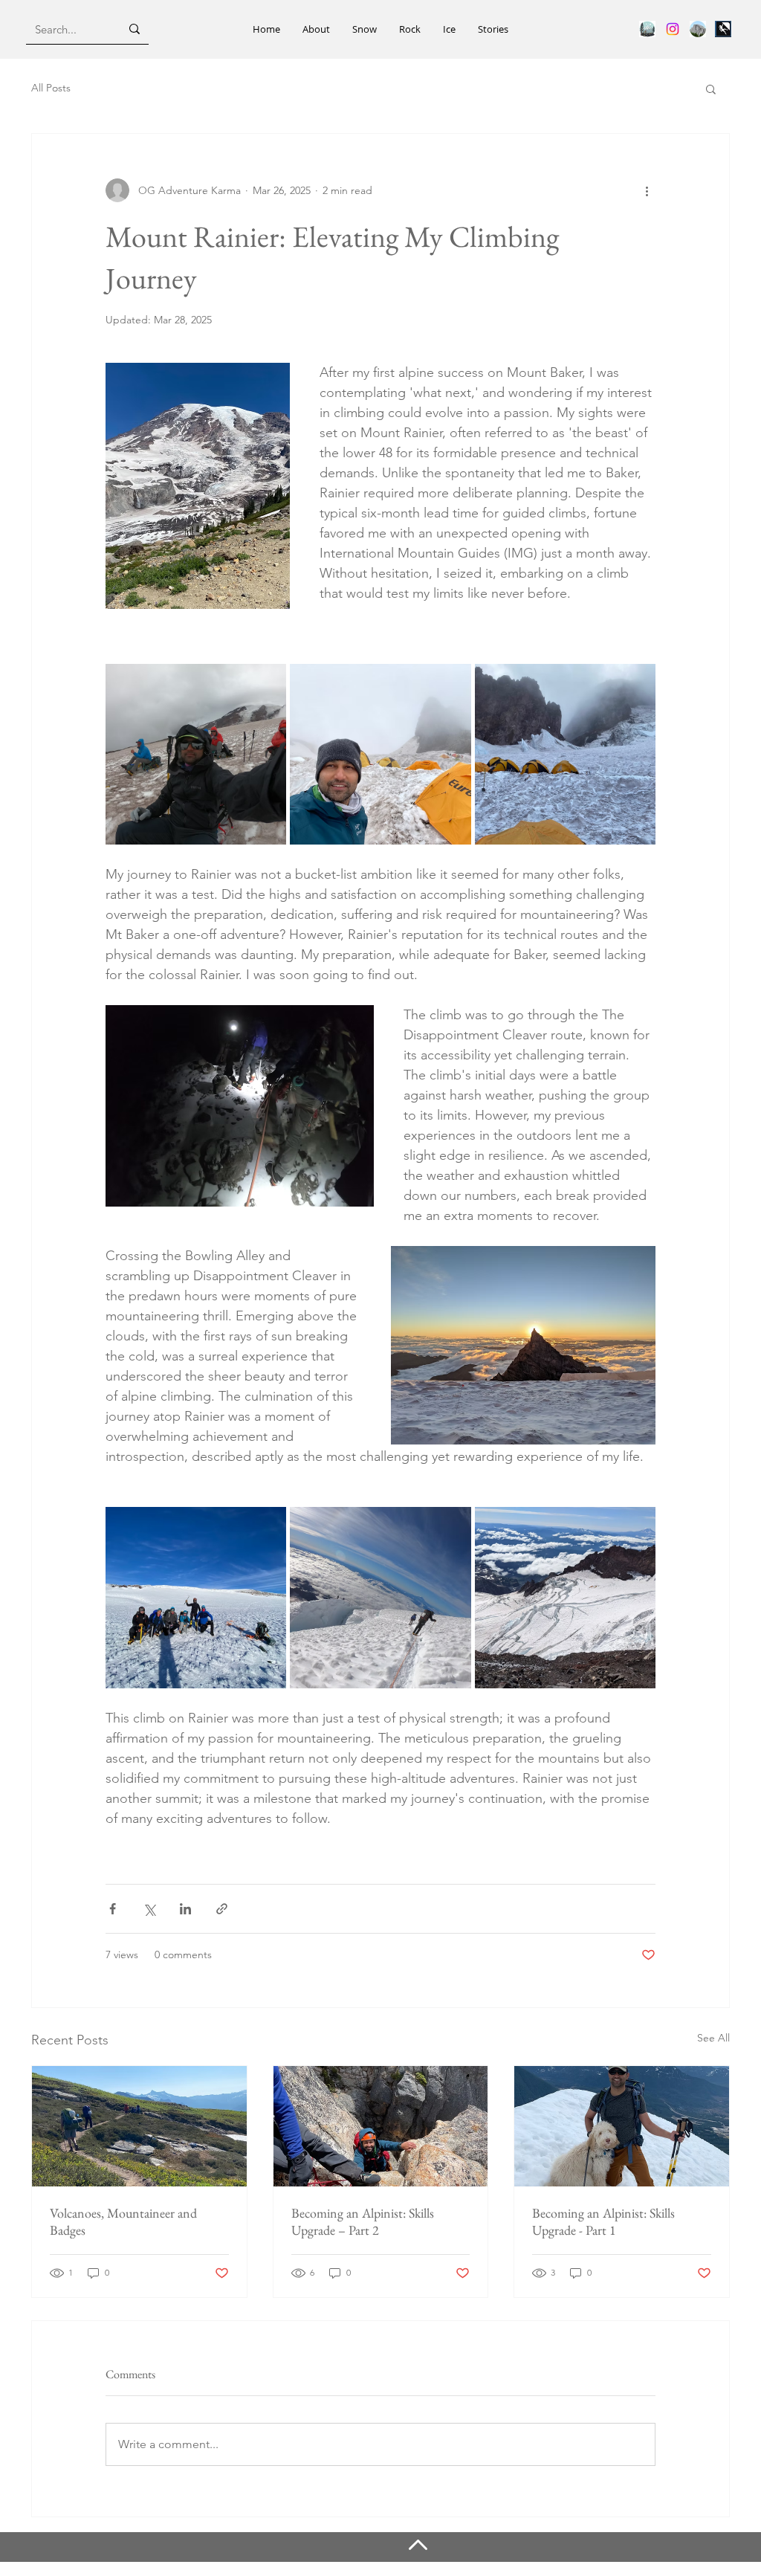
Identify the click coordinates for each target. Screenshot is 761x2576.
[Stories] (647, 29)
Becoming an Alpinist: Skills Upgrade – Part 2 (363, 2221)
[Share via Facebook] (113, 1909)
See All (713, 2038)
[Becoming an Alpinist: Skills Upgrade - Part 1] (622, 2126)
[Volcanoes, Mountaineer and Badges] (139, 2126)
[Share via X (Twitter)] (149, 1909)
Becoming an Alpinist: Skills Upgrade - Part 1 (603, 2221)
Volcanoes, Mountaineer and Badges (123, 2221)
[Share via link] (222, 1909)
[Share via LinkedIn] (185, 1909)
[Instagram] (673, 29)
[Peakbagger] (698, 29)
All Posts (51, 88)
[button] (711, 88)
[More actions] (647, 190)
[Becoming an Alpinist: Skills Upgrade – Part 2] (381, 2126)
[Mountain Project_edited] (723, 29)
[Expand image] (196, 754)
